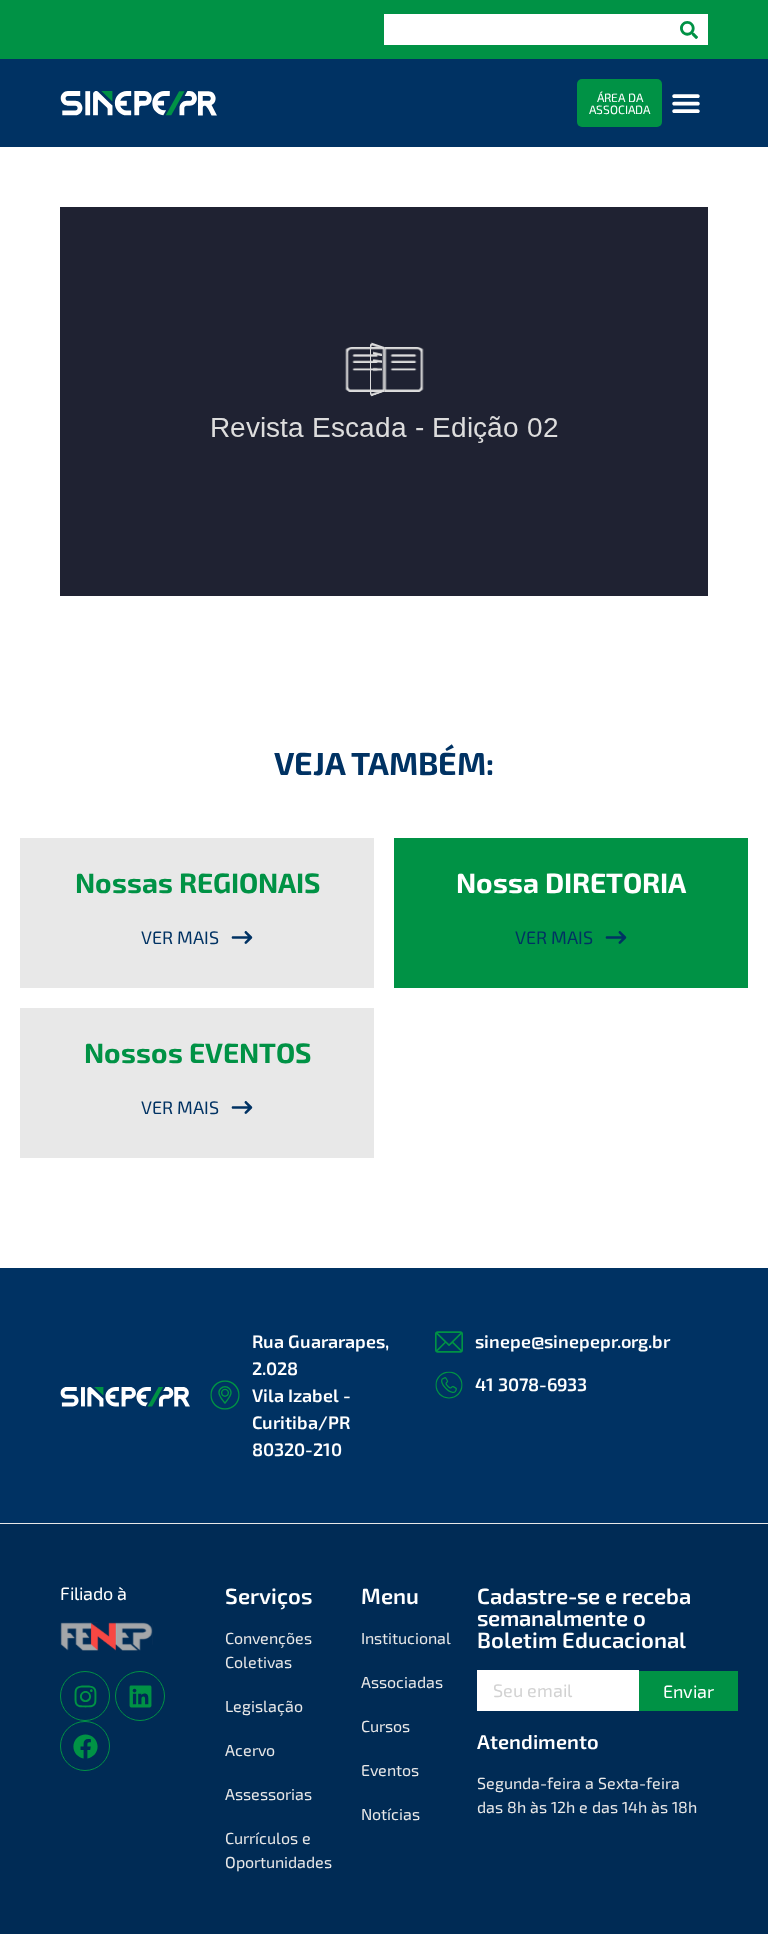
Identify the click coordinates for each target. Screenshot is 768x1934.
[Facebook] (85, 1746)
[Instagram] (85, 1696)
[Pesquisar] (689, 29)
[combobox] (527, 29)
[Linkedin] (140, 1696)
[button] (685, 103)
